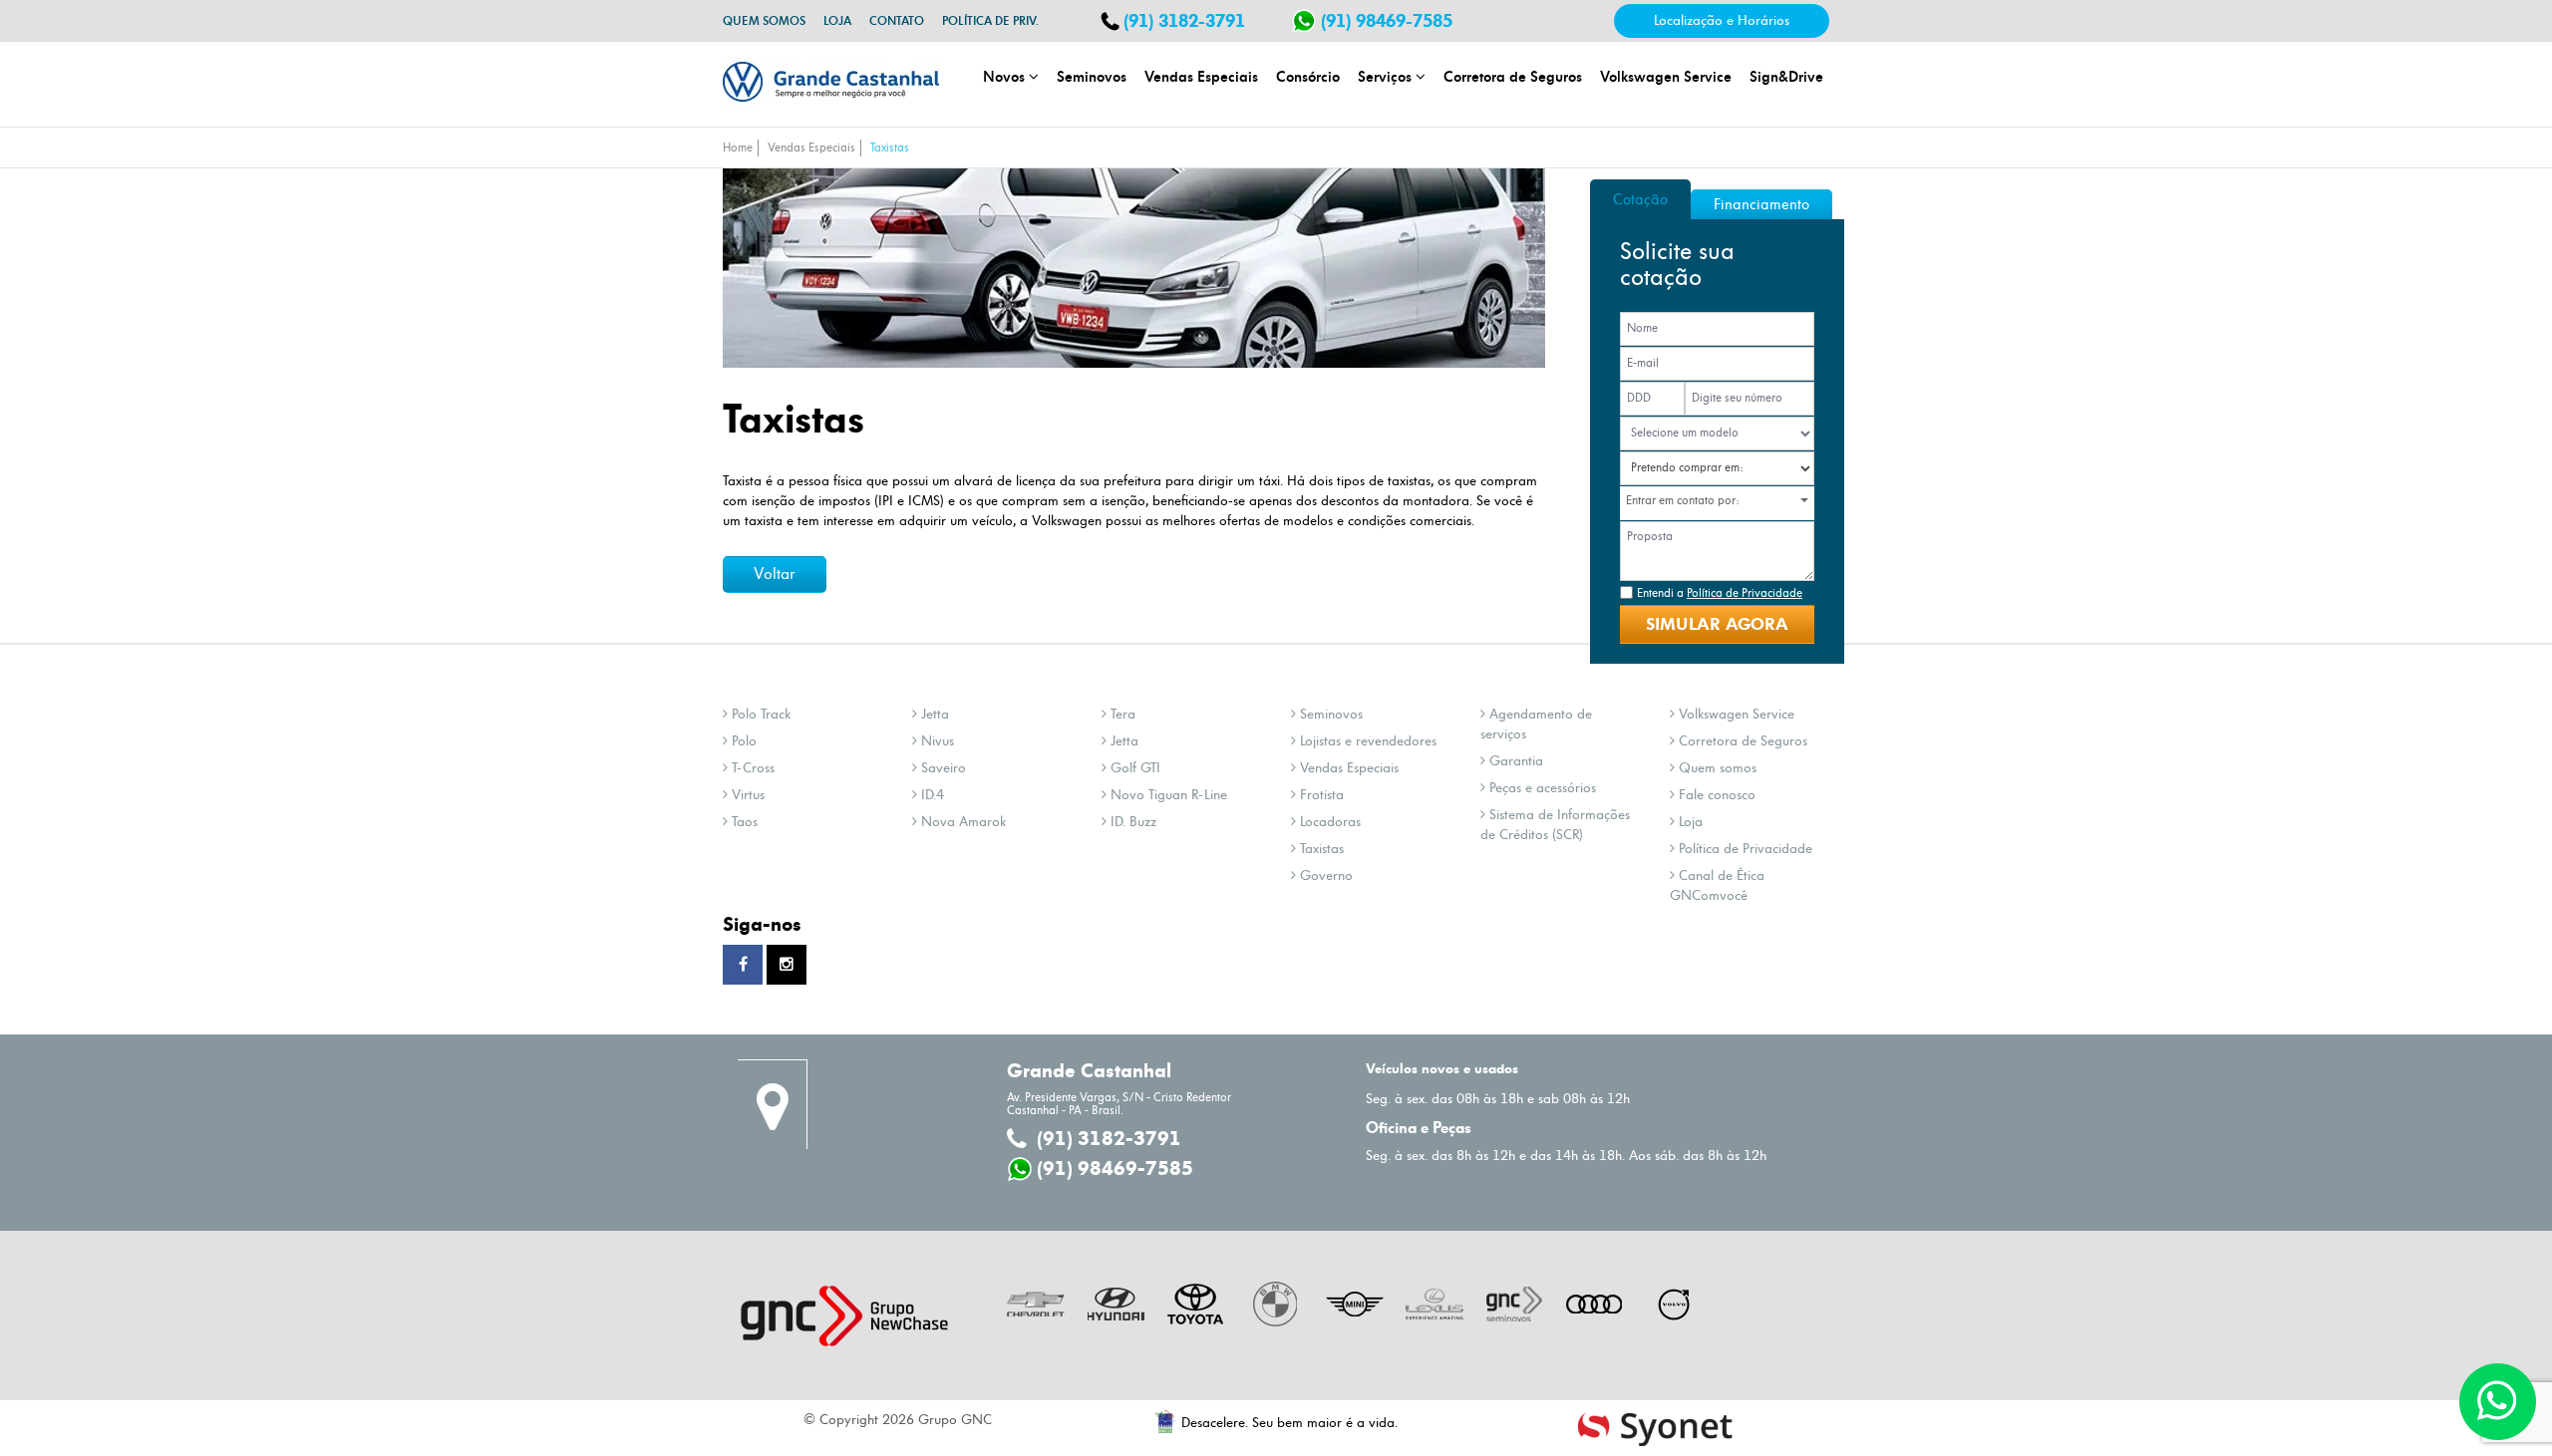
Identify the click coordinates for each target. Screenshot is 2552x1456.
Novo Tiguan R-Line (1167, 795)
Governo (1324, 875)
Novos (1006, 76)
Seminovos (1092, 76)
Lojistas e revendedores (1366, 741)
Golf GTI (1133, 768)
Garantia (1514, 761)
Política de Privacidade (1744, 849)
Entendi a (1720, 593)
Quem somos (764, 21)
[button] (1723, 501)
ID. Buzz (1131, 822)
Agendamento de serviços (1536, 724)
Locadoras (1328, 822)
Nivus (936, 741)
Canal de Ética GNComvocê (1717, 885)
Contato (897, 21)
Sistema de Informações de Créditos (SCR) (1555, 825)
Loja (837, 21)
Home (738, 148)
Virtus (746, 795)
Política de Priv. (990, 21)
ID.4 (931, 795)
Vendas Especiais (1201, 76)
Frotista (1320, 795)
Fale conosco (1715, 795)
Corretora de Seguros (1513, 76)
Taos (743, 822)
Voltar (775, 574)
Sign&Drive (1786, 76)
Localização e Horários (1722, 20)
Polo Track (759, 714)
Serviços (1387, 76)
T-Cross (751, 768)
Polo (742, 741)
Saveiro (942, 768)
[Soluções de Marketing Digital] (1655, 1428)
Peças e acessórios (1541, 788)
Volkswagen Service (1666, 76)
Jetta (933, 714)
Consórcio (1308, 76)
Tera (1121, 714)
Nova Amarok (961, 822)
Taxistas (890, 148)
